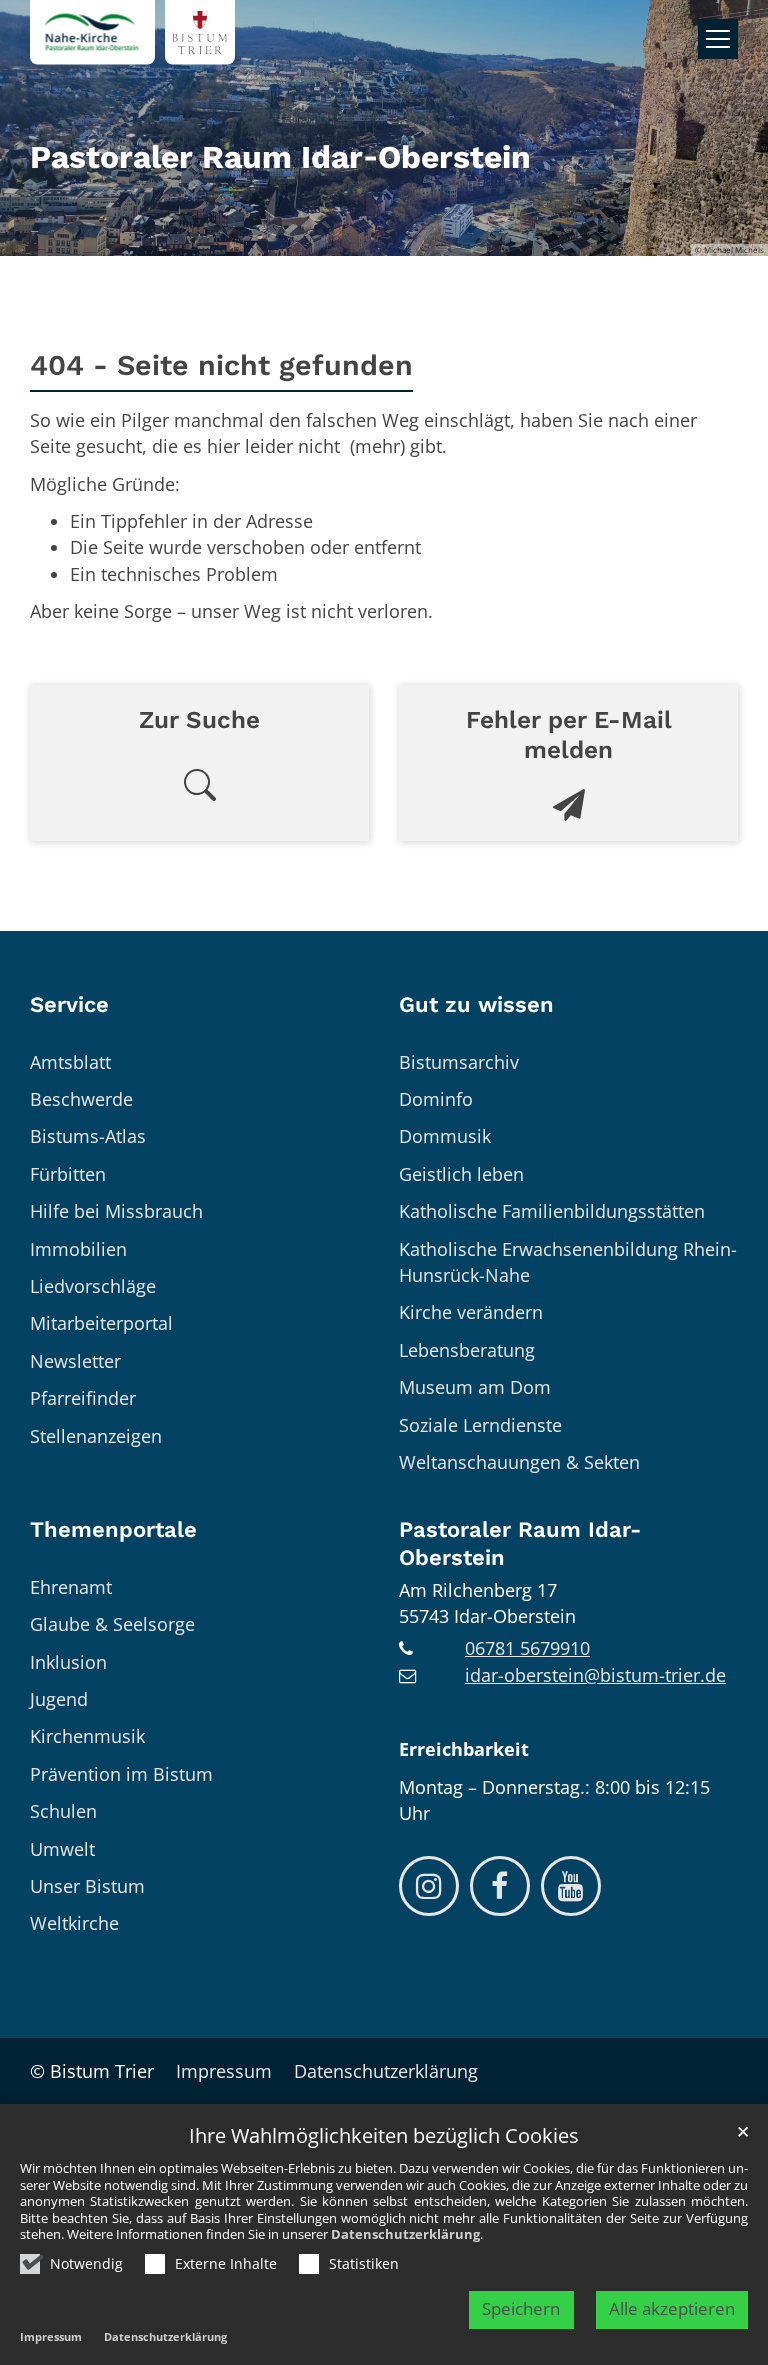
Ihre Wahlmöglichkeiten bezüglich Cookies (384, 2136)
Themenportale (113, 1529)
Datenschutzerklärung (405, 2234)
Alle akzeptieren (672, 2308)
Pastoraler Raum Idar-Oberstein (520, 1543)
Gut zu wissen (476, 1004)
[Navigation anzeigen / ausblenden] (718, 39)
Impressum (51, 2336)
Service (69, 1004)
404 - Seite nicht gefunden (221, 365)
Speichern (521, 2308)
